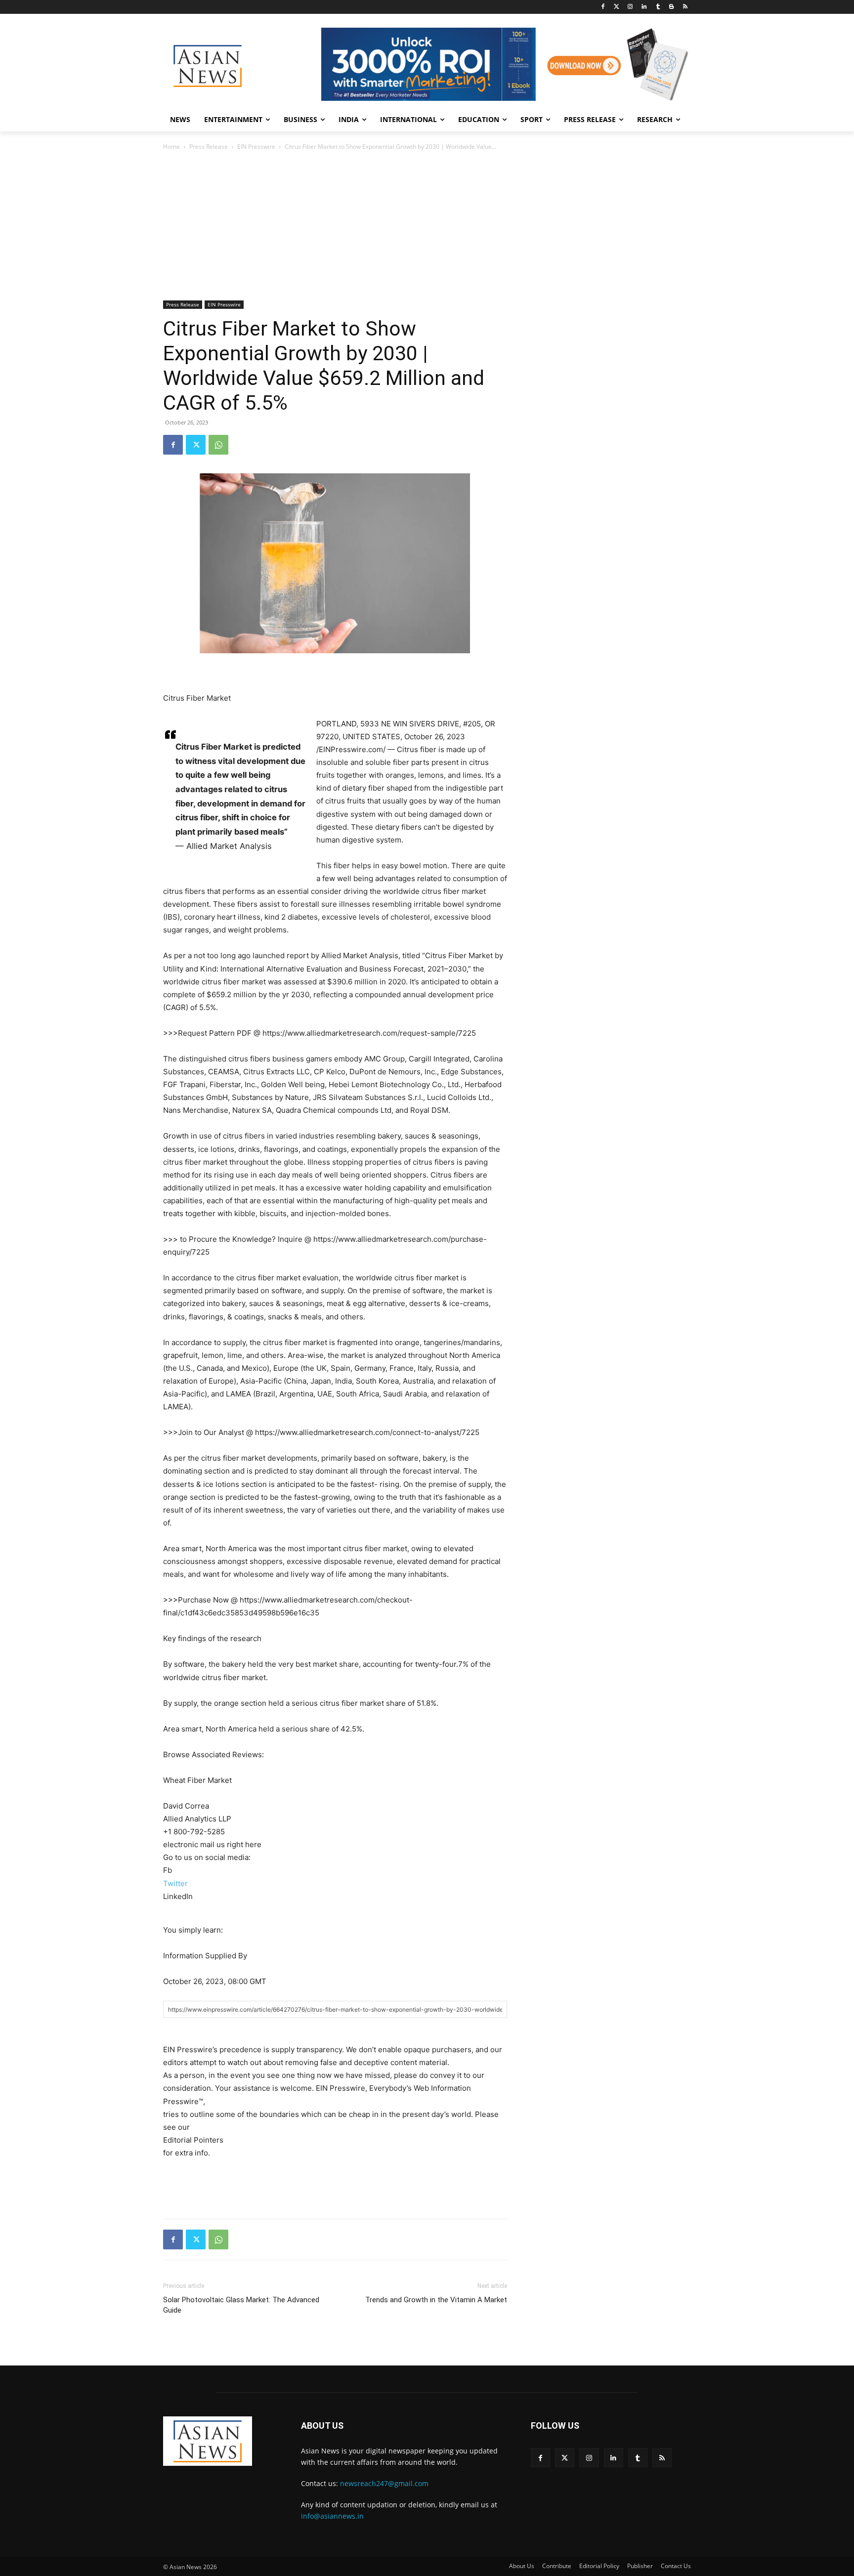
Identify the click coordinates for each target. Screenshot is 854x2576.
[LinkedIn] (644, 7)
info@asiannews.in (332, 2516)
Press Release (209, 147)
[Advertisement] (427, 226)
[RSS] (685, 7)
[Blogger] (671, 7)
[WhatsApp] (218, 445)
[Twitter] (617, 7)
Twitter (175, 1883)
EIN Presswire (256, 147)
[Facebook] (603, 7)
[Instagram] (630, 7)
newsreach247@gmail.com (384, 2483)
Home (171, 147)
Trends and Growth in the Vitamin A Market (436, 2300)
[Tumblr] (658, 7)
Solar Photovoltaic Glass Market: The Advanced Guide (241, 2305)
